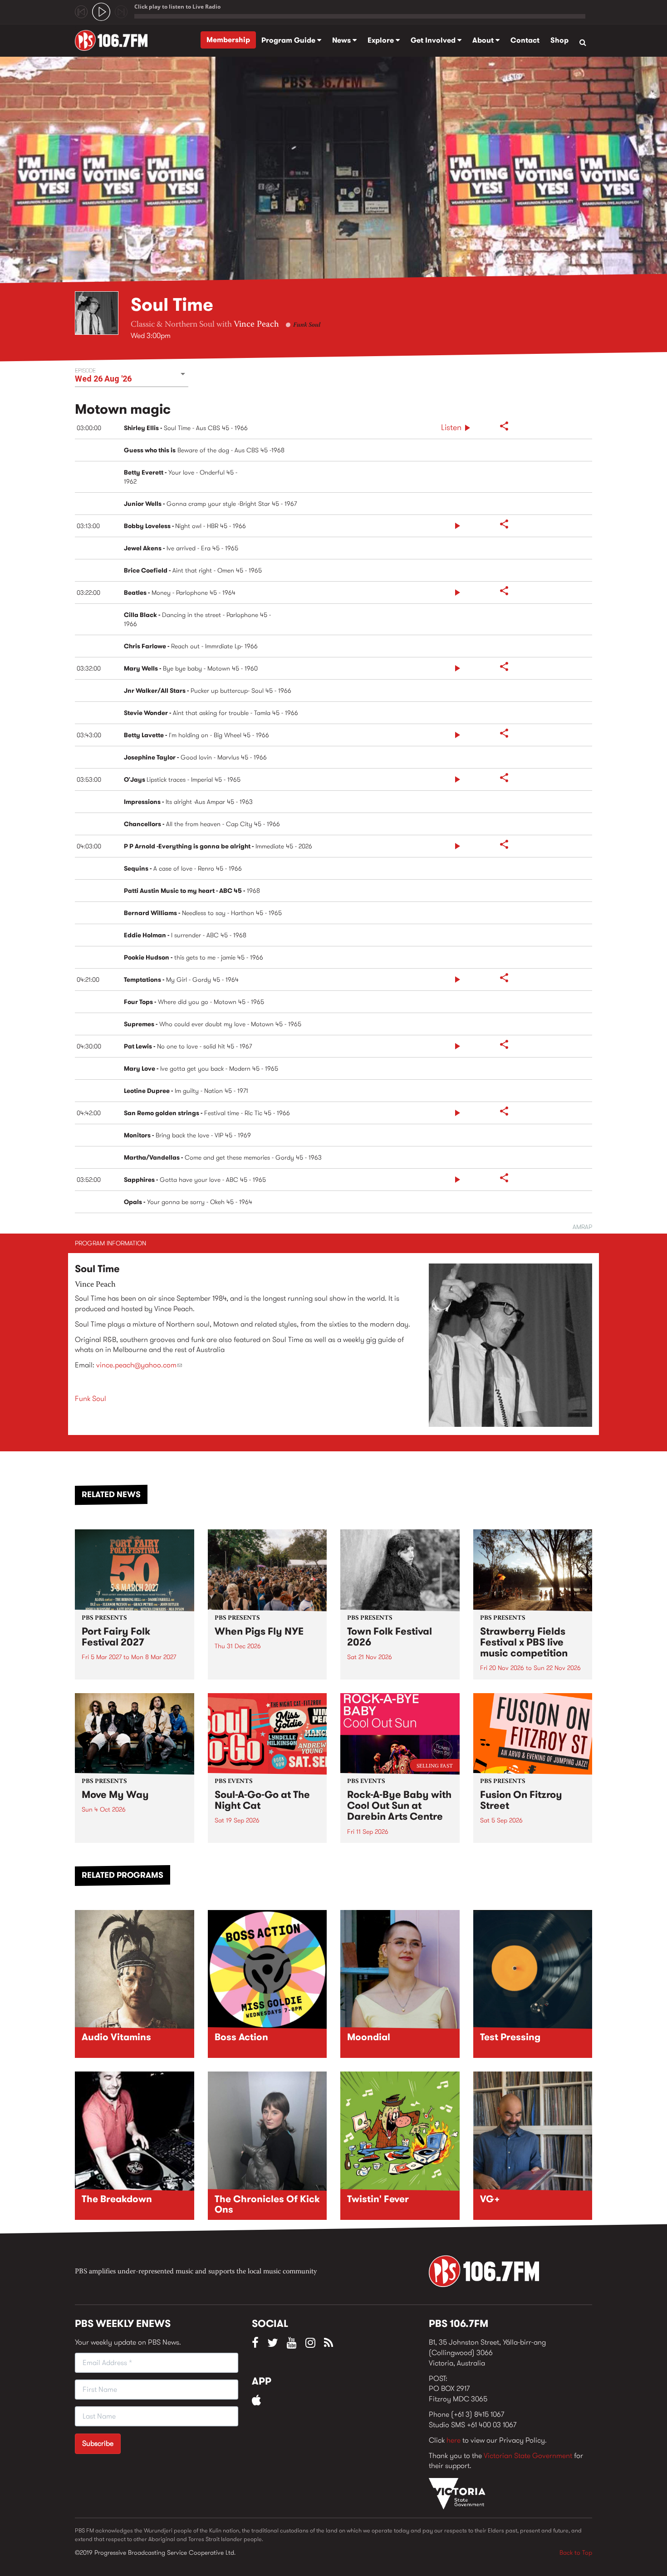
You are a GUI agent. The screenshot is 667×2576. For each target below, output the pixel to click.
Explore (382, 40)
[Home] (115, 40)
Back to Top (576, 2552)
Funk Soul (307, 325)
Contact (525, 40)
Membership (228, 40)
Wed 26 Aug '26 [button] (103, 379)
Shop (559, 40)
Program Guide (289, 40)
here (454, 2440)
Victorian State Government (528, 2456)
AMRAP (582, 1227)
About (484, 40)
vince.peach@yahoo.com (139, 1365)
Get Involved (434, 40)
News (342, 40)
